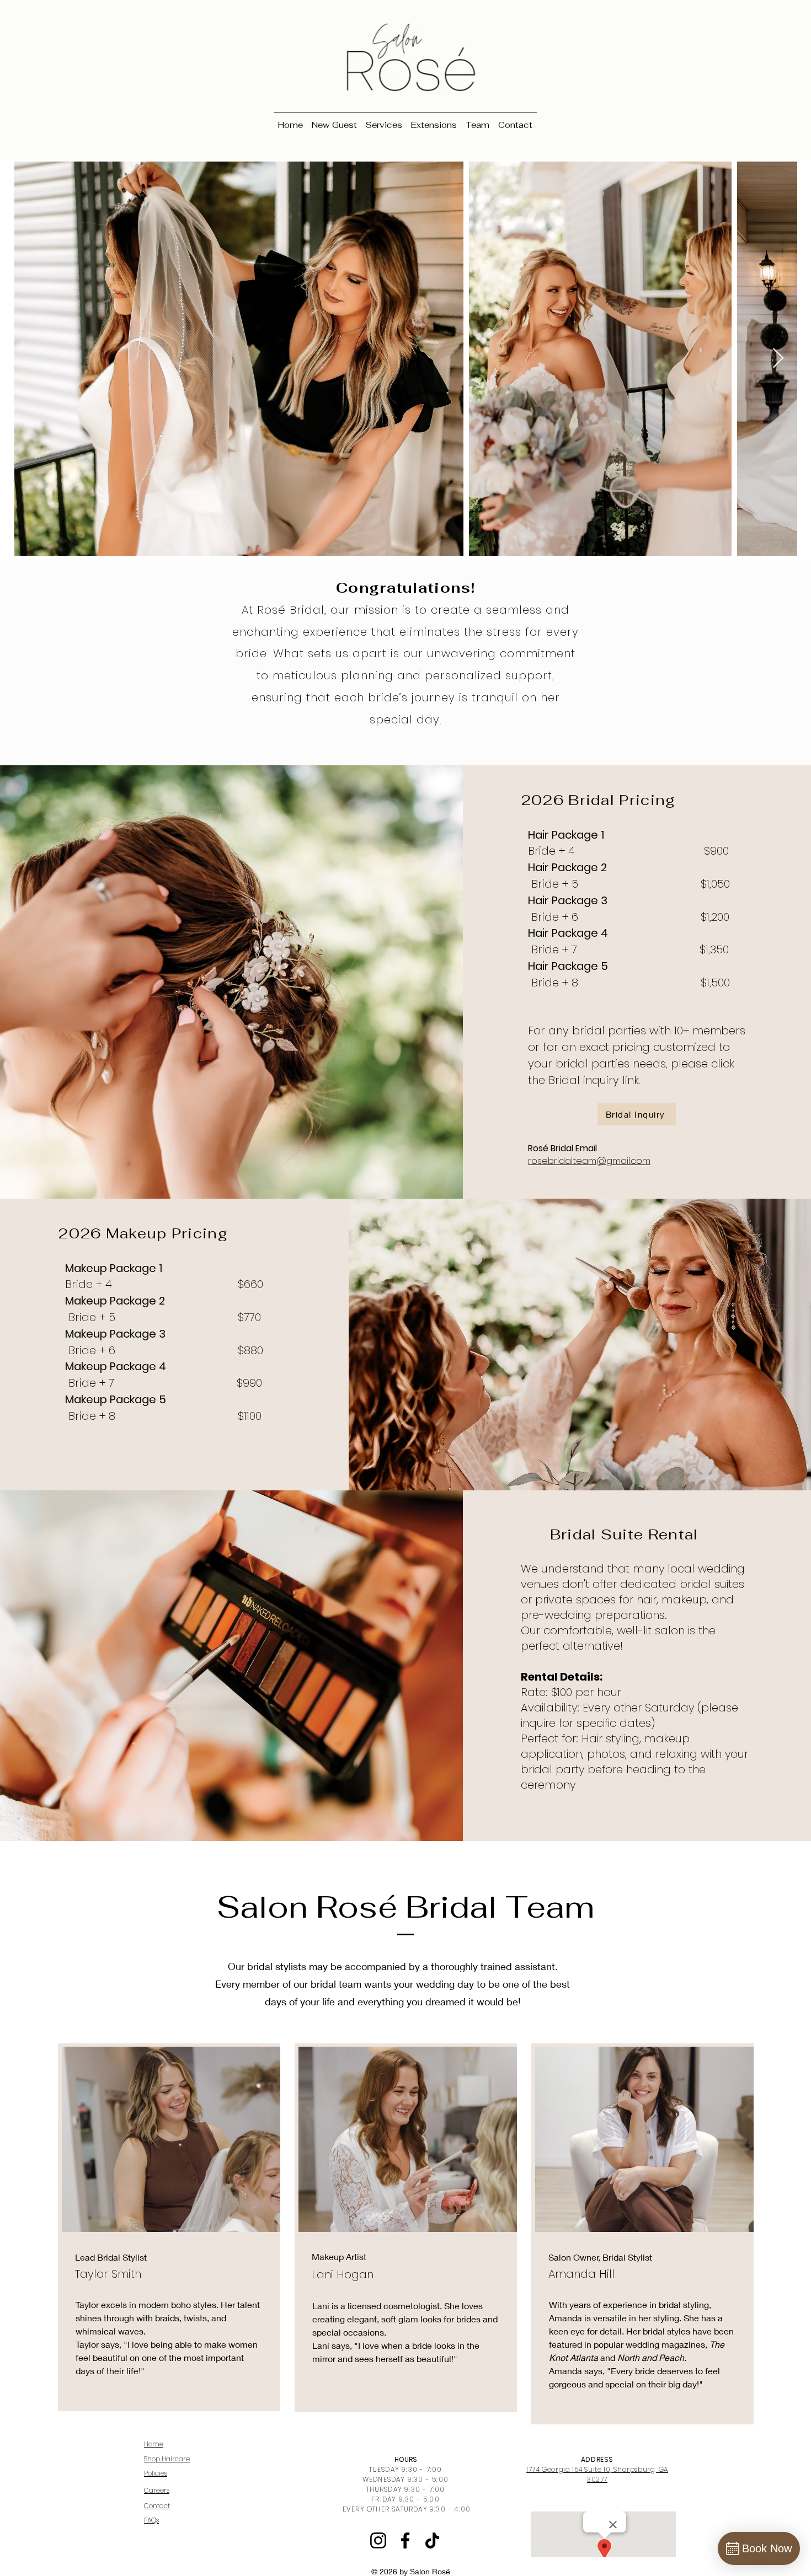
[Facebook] (405, 2540)
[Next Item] (778, 359)
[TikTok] (432, 2540)
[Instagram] (378, 2540)
